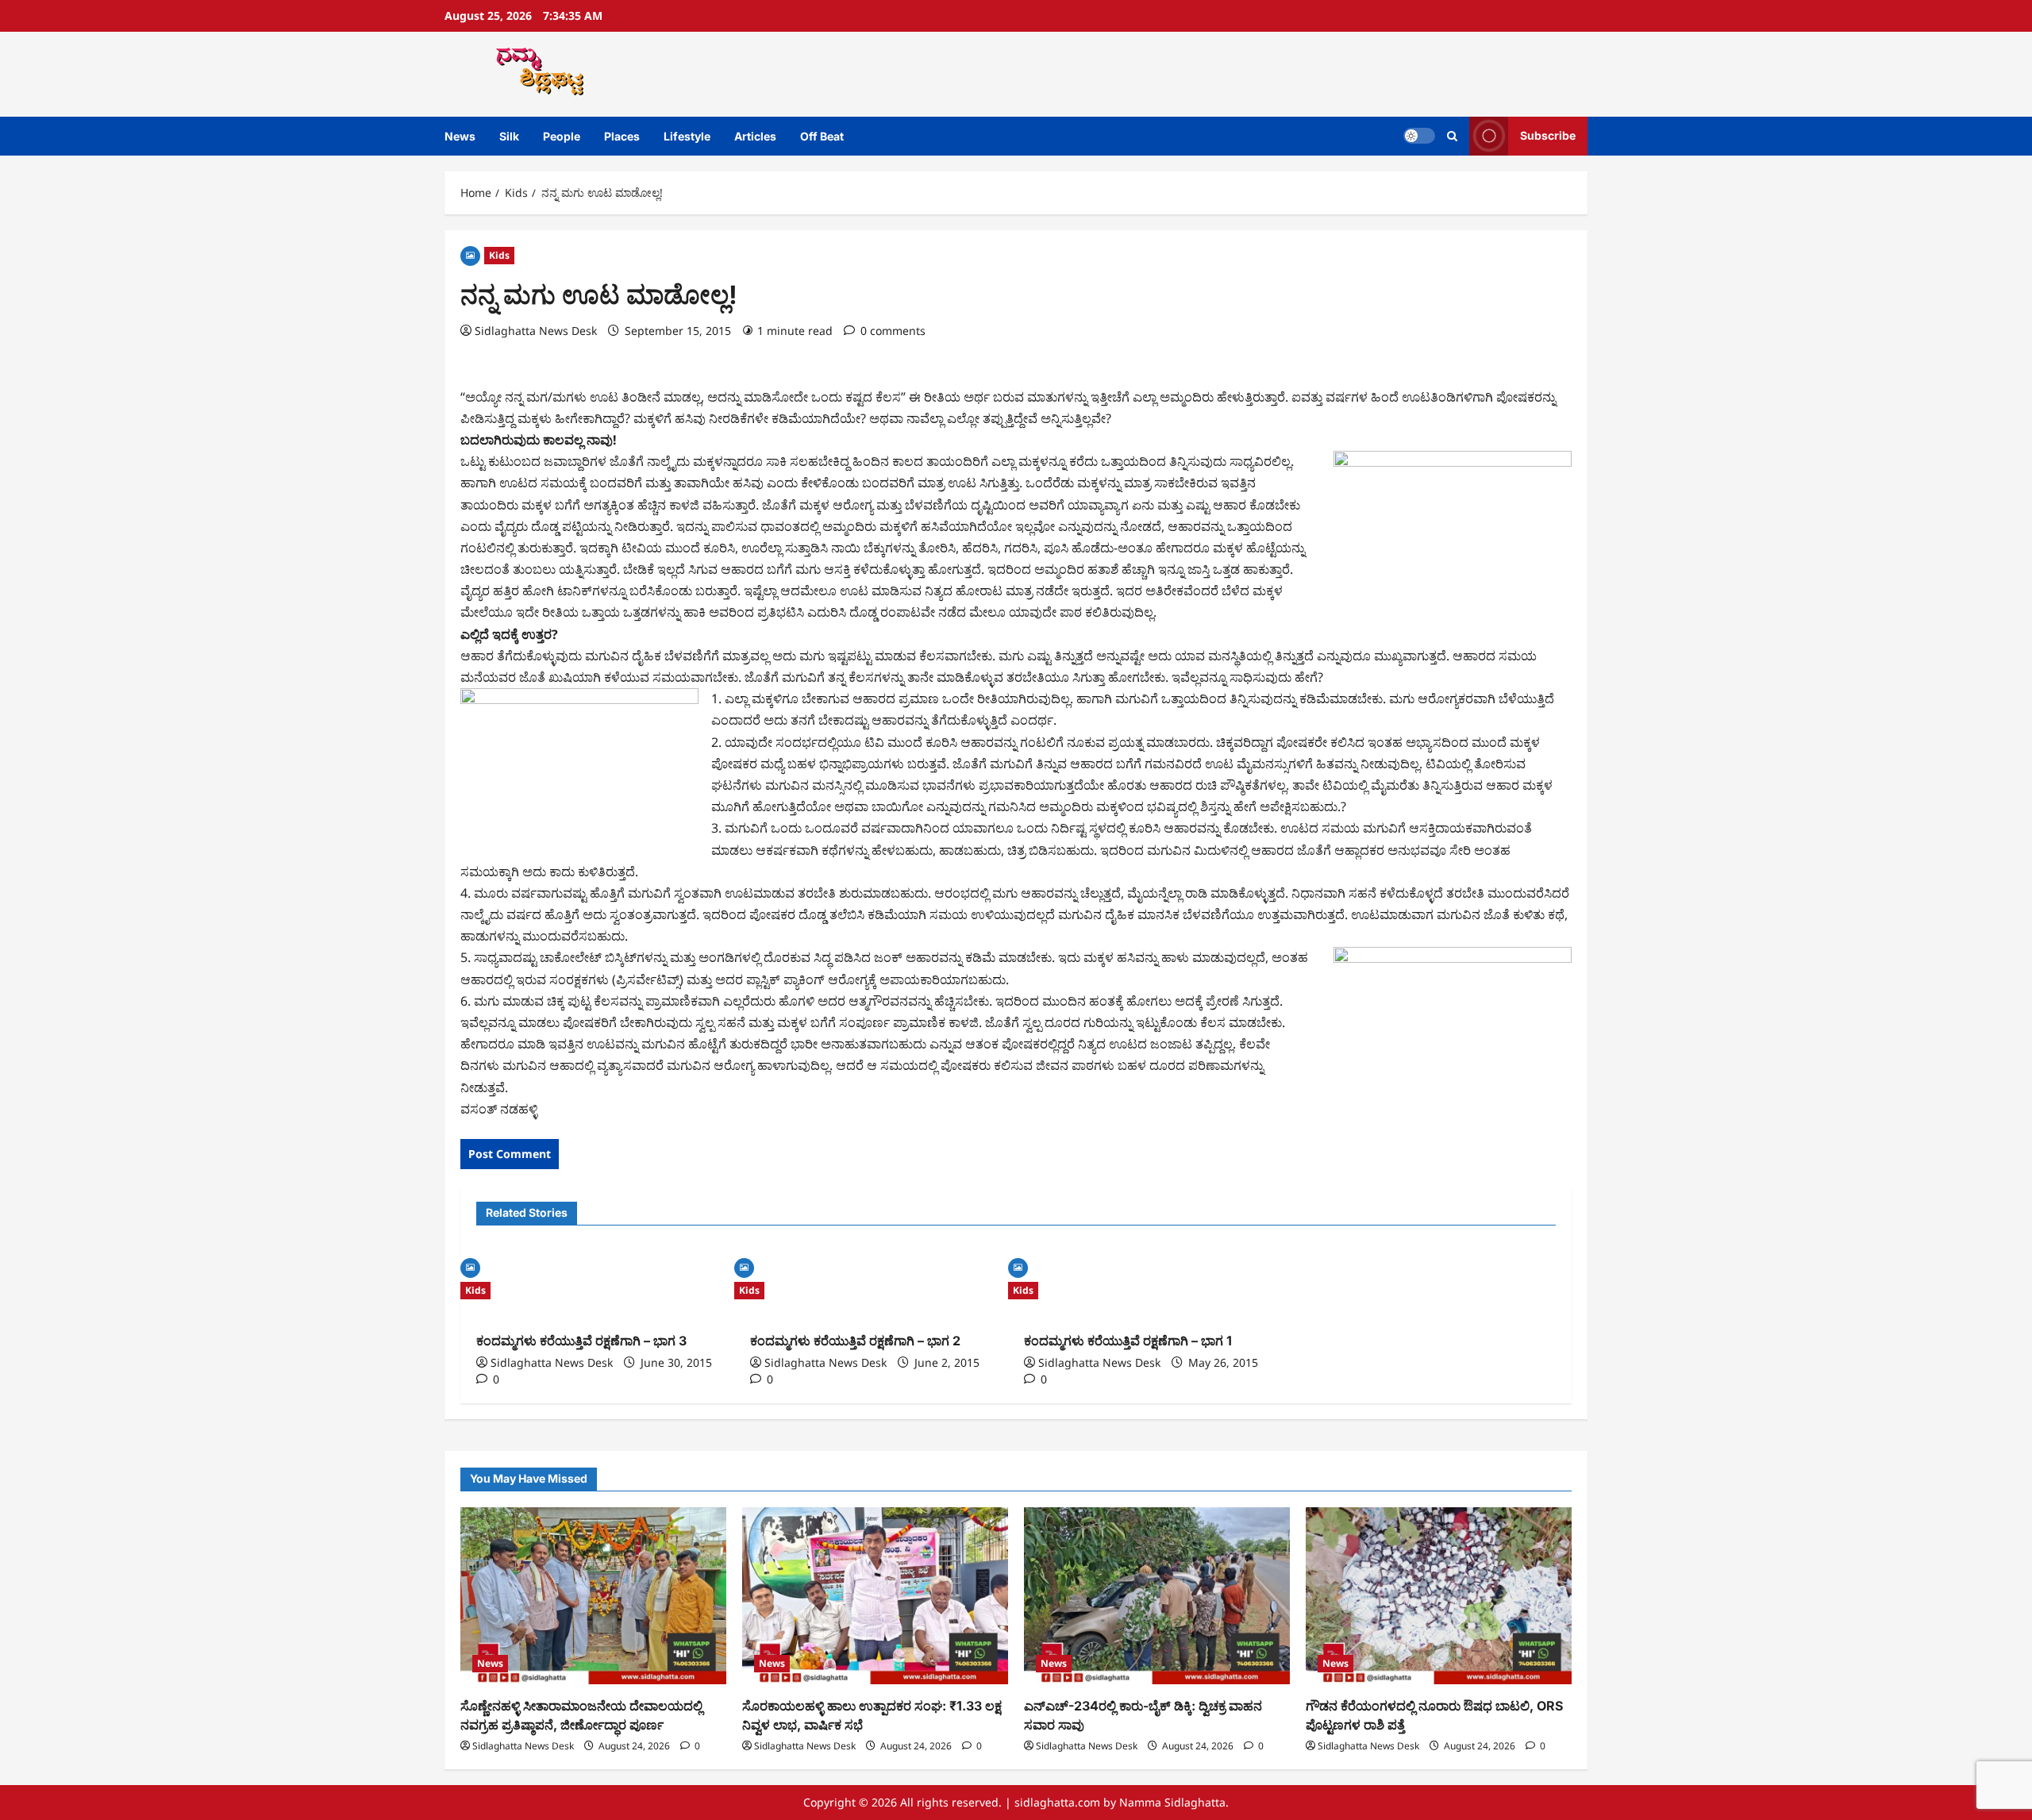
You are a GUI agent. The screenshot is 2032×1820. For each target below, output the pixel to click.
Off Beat (822, 136)
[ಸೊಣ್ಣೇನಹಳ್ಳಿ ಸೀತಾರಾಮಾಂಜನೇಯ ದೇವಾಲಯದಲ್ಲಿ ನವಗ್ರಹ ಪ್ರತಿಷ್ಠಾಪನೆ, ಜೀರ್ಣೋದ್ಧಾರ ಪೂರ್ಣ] (593, 1596)
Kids (499, 255)
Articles (755, 136)
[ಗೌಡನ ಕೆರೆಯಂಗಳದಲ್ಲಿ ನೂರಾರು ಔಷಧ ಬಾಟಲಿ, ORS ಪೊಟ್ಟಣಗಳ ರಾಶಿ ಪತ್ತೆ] (1439, 1596)
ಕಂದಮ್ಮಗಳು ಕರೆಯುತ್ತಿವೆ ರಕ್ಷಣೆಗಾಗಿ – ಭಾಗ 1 (1128, 1341)
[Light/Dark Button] (1419, 136)
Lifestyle (687, 136)
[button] (1452, 136)
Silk (509, 136)
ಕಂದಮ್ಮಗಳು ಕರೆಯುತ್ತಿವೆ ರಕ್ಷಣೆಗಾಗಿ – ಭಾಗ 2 (855, 1341)
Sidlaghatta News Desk (536, 331)
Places (622, 136)
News (460, 136)
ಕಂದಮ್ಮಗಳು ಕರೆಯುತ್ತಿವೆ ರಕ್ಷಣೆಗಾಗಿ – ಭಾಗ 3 (581, 1341)
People (562, 136)
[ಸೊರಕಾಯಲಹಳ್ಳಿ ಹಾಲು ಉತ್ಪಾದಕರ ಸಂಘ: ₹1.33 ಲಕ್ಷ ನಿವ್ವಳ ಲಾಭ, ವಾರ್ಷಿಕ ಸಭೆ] (875, 1596)
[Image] (470, 254)
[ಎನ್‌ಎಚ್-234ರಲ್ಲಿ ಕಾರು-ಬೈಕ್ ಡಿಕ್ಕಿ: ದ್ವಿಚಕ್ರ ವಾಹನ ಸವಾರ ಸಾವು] (1157, 1596)
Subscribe (1548, 135)
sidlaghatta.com (1057, 1802)
